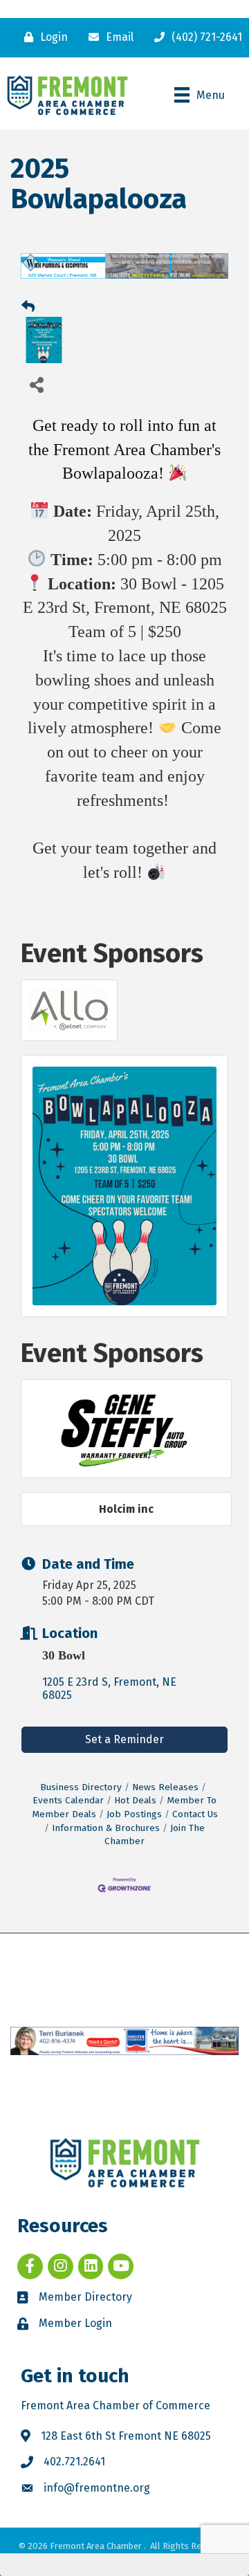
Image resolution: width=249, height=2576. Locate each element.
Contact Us (195, 1814)
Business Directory (81, 1787)
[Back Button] (28, 307)
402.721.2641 (74, 2462)
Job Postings (134, 1814)
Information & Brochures (106, 1828)
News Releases (165, 1787)
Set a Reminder (124, 1739)
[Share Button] (36, 384)
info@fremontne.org (97, 2488)
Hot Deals (135, 1800)
